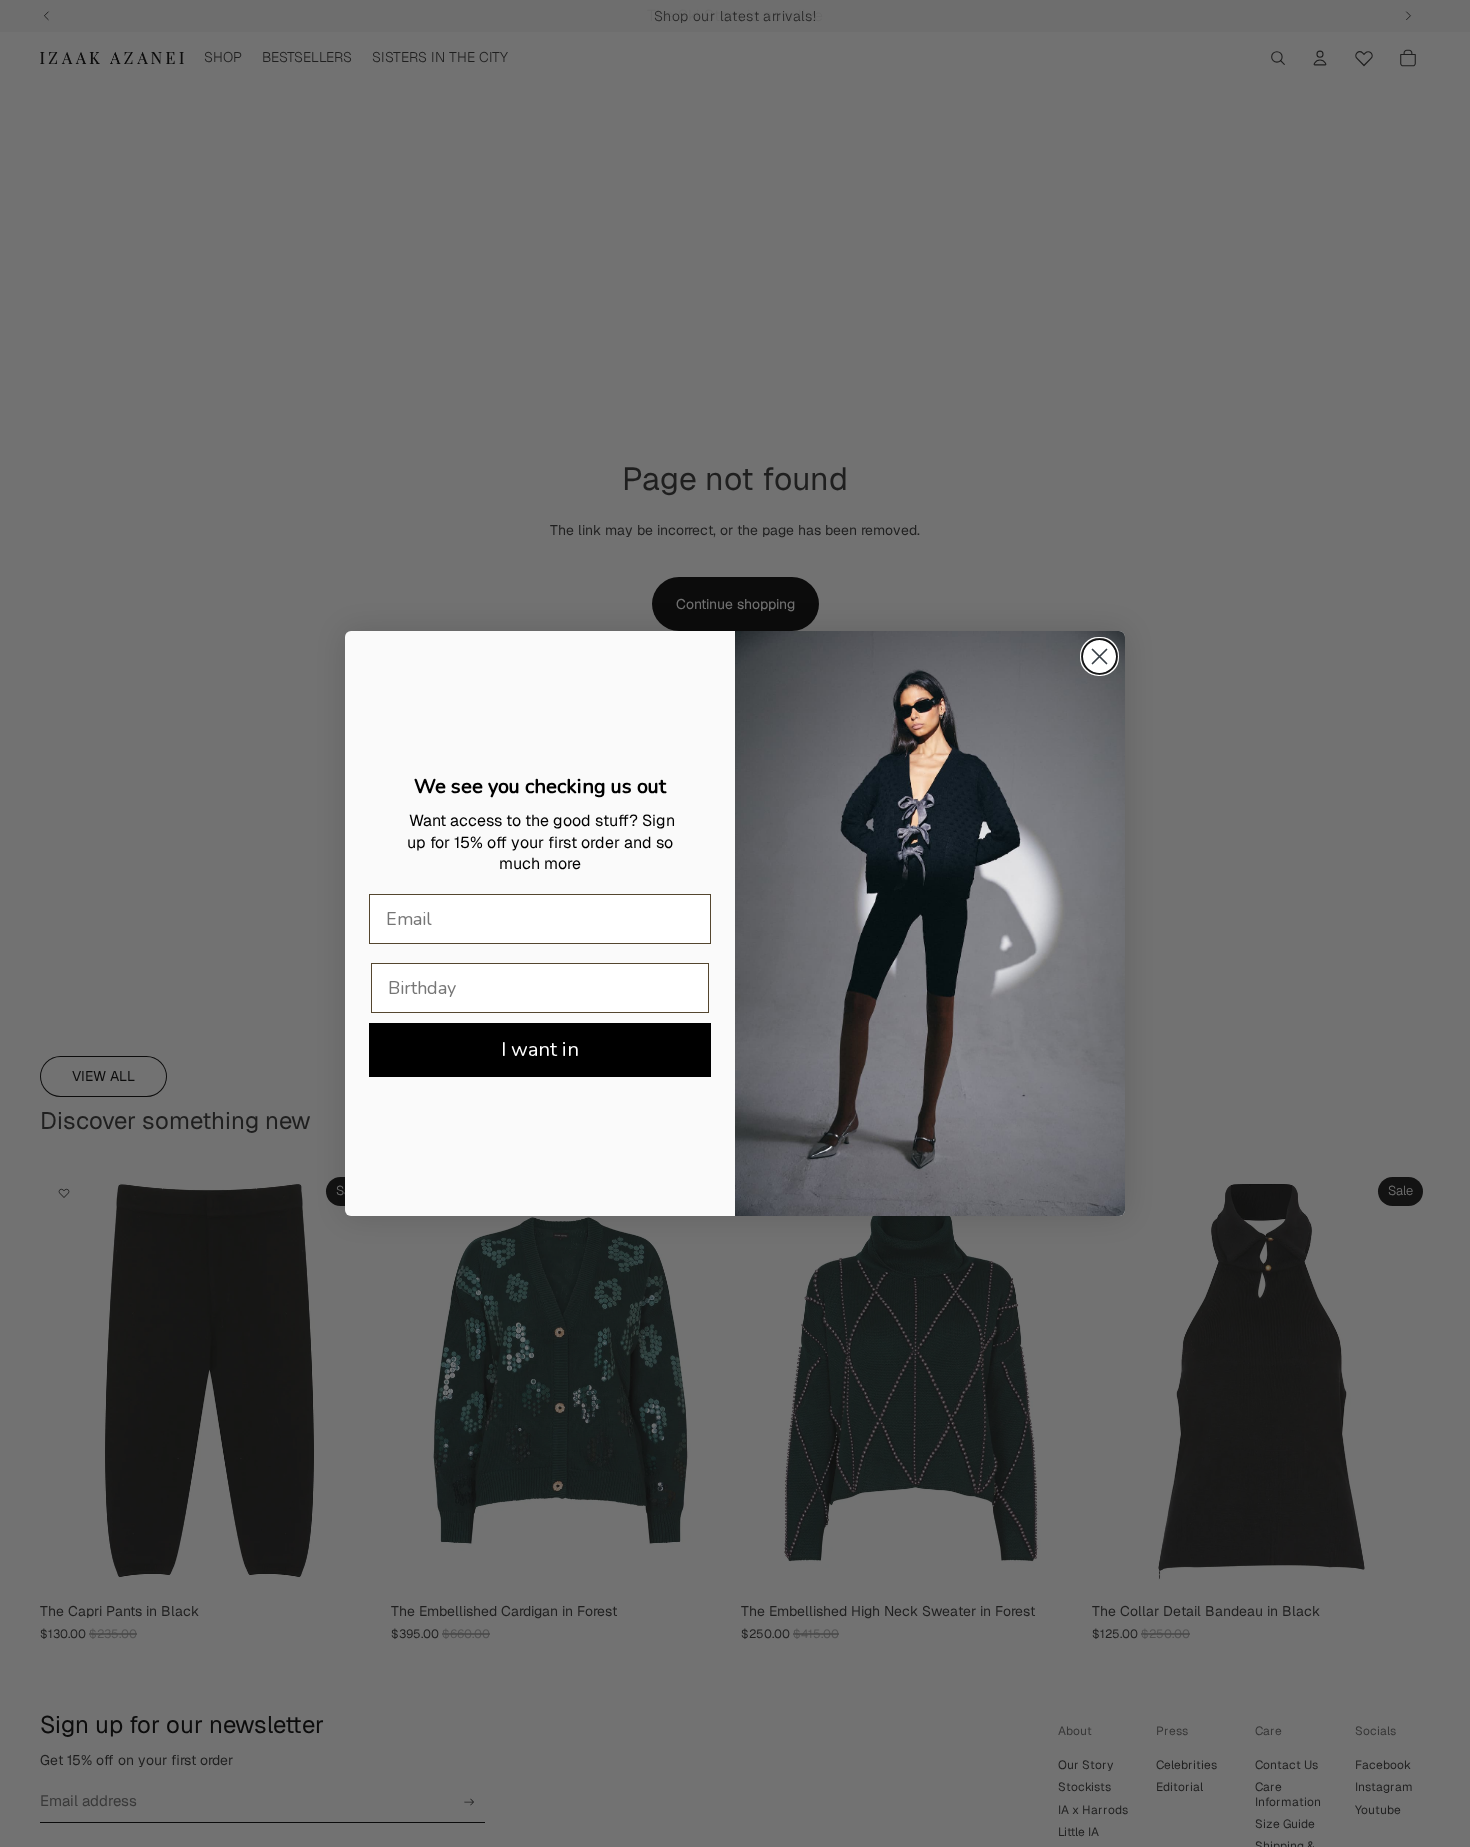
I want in (540, 1049)
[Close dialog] (1099, 656)
